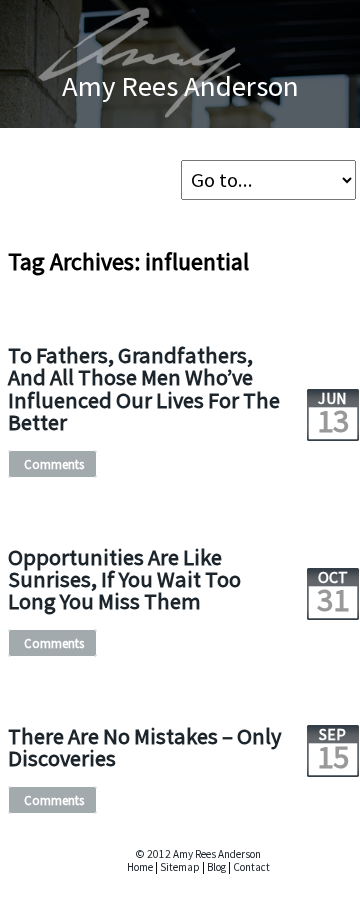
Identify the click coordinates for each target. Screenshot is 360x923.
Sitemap (180, 867)
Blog (216, 867)
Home (140, 867)
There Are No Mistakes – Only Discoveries (144, 747)
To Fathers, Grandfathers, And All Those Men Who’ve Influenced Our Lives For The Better (144, 388)
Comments (54, 464)
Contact (251, 867)
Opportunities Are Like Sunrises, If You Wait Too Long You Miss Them (124, 579)
